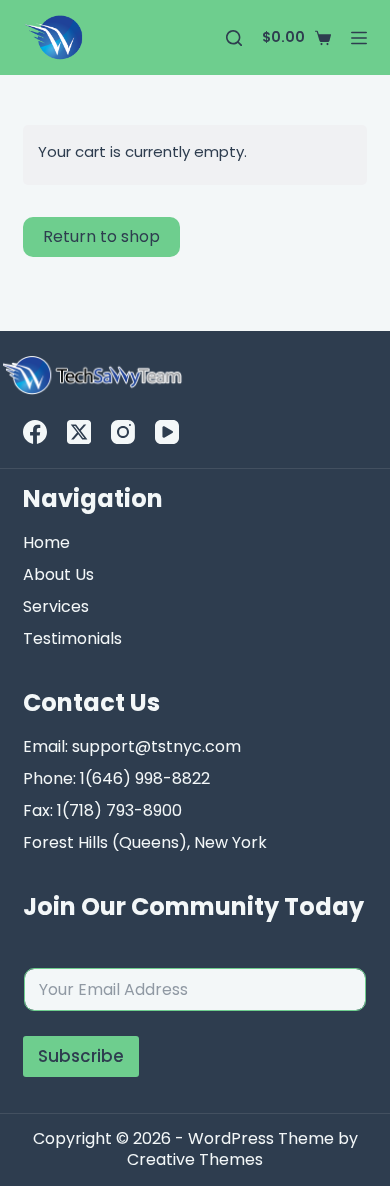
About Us (58, 574)
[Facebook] (35, 432)
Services (56, 606)
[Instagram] (123, 432)
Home (46, 542)
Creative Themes (195, 1159)
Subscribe (81, 1056)
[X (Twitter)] (79, 432)
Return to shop (101, 236)
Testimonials (72, 638)
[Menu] (359, 38)
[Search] (234, 38)
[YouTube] (167, 432)
